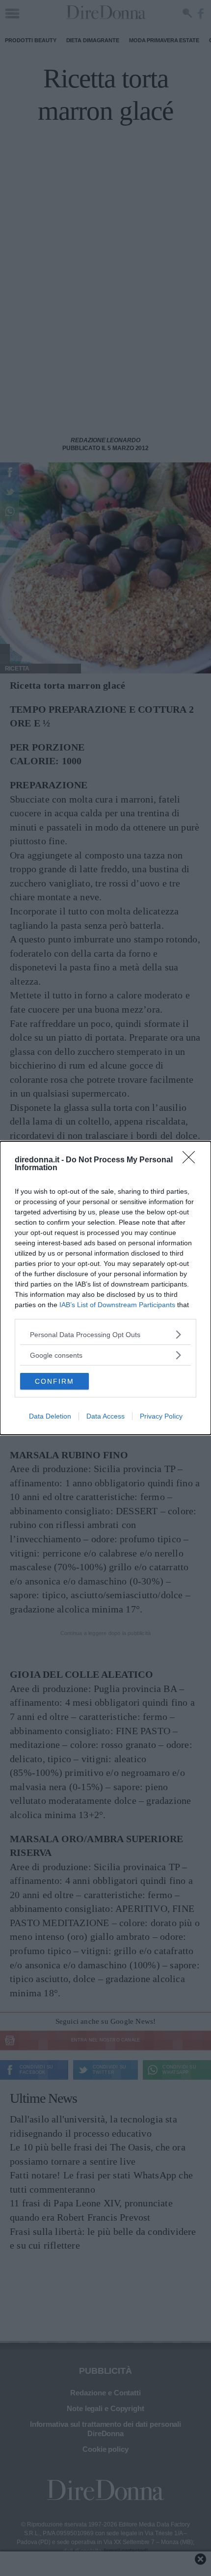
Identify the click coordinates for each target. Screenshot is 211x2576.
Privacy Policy (161, 1416)
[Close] (192, 1160)
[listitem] (105, 1334)
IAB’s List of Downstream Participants (117, 1305)
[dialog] (105, 1288)
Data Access (105, 1416)
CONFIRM (54, 1381)
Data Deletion (50, 1416)
